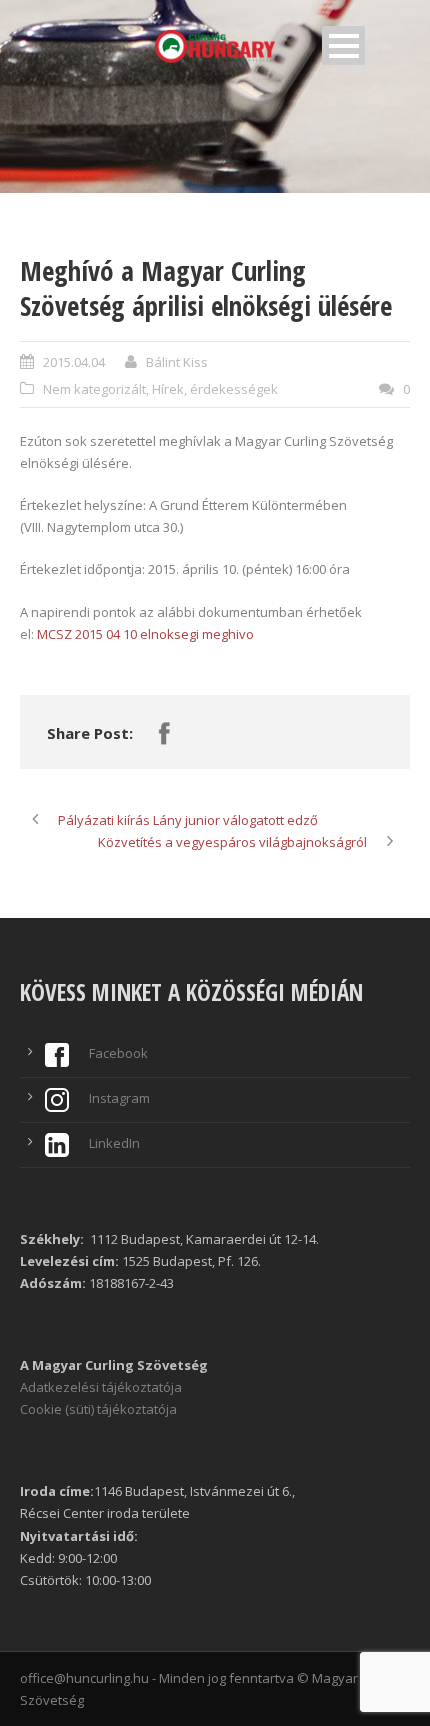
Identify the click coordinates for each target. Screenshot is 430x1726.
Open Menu (343, 45)
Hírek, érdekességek (215, 389)
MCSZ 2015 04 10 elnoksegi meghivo (145, 634)
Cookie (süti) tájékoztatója (98, 1409)
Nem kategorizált (94, 389)
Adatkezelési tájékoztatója (101, 1387)
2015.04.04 (74, 362)
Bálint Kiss (177, 362)
